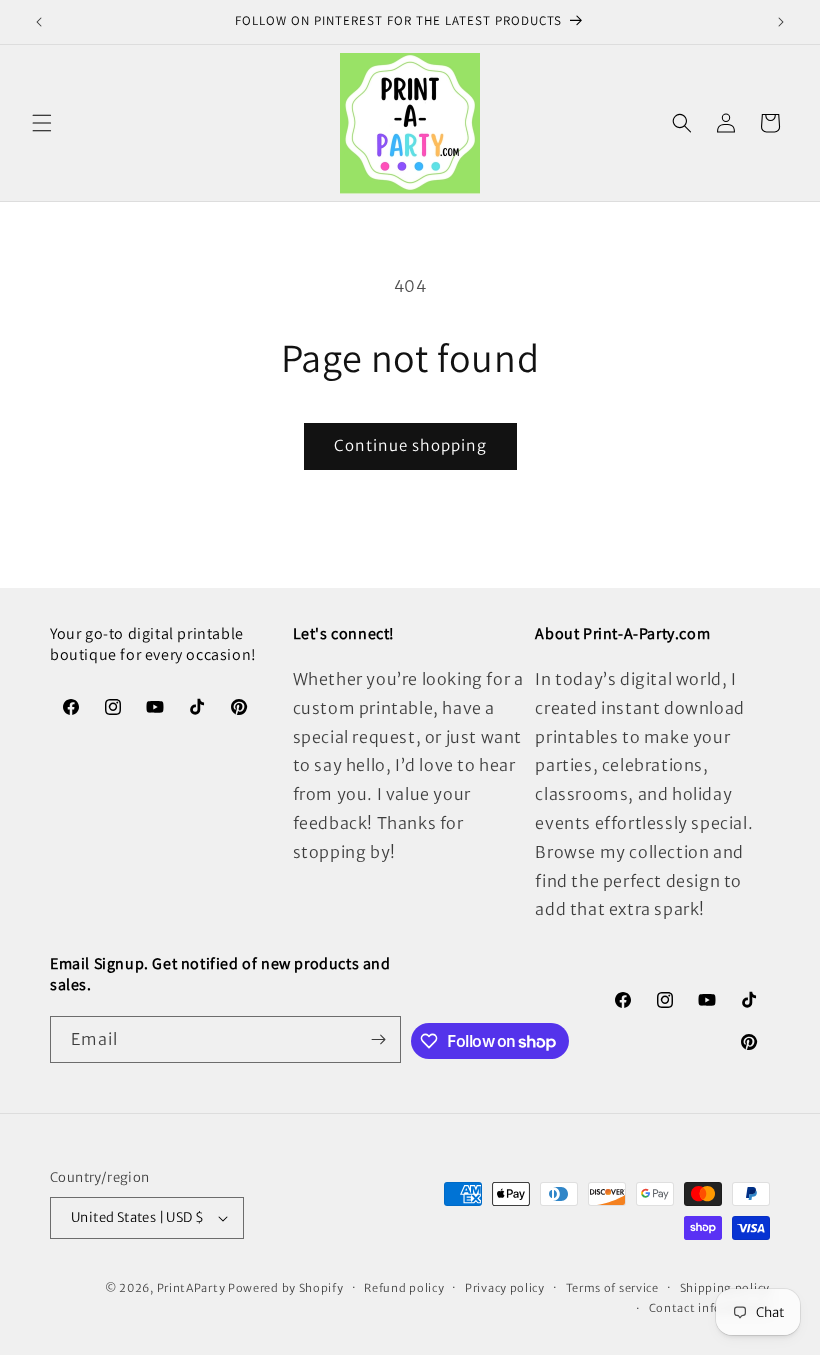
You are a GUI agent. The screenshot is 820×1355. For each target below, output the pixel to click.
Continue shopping (410, 445)
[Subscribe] (378, 1039)
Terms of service (612, 1288)
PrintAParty (191, 1288)
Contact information (709, 1308)
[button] (42, 123)
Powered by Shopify (286, 1288)
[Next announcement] (781, 22)
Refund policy (404, 1288)
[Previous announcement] (39, 22)
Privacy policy (505, 1288)
